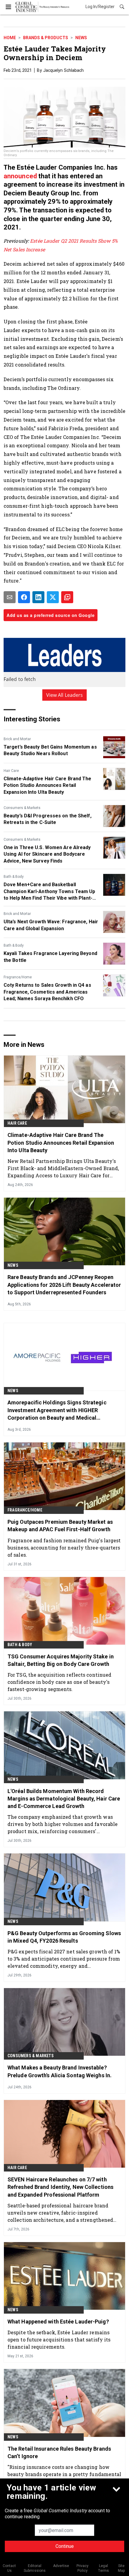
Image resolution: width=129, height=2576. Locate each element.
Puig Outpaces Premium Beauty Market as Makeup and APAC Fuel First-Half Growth (60, 1526)
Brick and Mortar (17, 739)
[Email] (10, 597)
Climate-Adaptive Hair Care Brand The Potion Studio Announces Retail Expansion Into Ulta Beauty (48, 785)
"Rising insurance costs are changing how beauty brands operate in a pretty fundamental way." (64, 2474)
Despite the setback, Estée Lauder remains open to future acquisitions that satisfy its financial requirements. (59, 2339)
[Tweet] (53, 597)
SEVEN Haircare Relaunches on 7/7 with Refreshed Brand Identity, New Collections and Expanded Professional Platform (60, 2187)
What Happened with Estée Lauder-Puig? (58, 2322)
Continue (65, 2546)
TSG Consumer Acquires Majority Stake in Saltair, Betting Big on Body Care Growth (61, 1660)
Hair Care (11, 771)
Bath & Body (14, 877)
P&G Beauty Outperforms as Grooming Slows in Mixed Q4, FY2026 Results (64, 1937)
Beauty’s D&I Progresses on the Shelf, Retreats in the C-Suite (48, 819)
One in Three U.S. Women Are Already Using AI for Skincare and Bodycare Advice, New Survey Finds (47, 854)
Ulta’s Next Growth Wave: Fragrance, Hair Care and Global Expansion (51, 925)
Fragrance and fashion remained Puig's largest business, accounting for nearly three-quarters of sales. (64, 1548)
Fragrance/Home (18, 977)
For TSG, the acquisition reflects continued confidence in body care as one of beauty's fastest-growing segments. (59, 1682)
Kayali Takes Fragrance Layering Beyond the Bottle (50, 957)
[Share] (24, 597)
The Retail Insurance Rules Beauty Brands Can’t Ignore (59, 2452)
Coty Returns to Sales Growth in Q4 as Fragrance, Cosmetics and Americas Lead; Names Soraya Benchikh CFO (47, 992)
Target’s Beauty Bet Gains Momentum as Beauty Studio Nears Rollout (50, 750)
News (81, 38)
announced (21, 176)
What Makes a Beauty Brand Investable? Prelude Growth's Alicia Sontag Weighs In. (60, 2071)
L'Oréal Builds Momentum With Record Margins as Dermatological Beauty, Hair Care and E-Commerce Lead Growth (64, 1799)
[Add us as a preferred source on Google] (67, 597)
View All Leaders (65, 695)
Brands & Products (46, 38)
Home (10, 38)
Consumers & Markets (22, 808)
